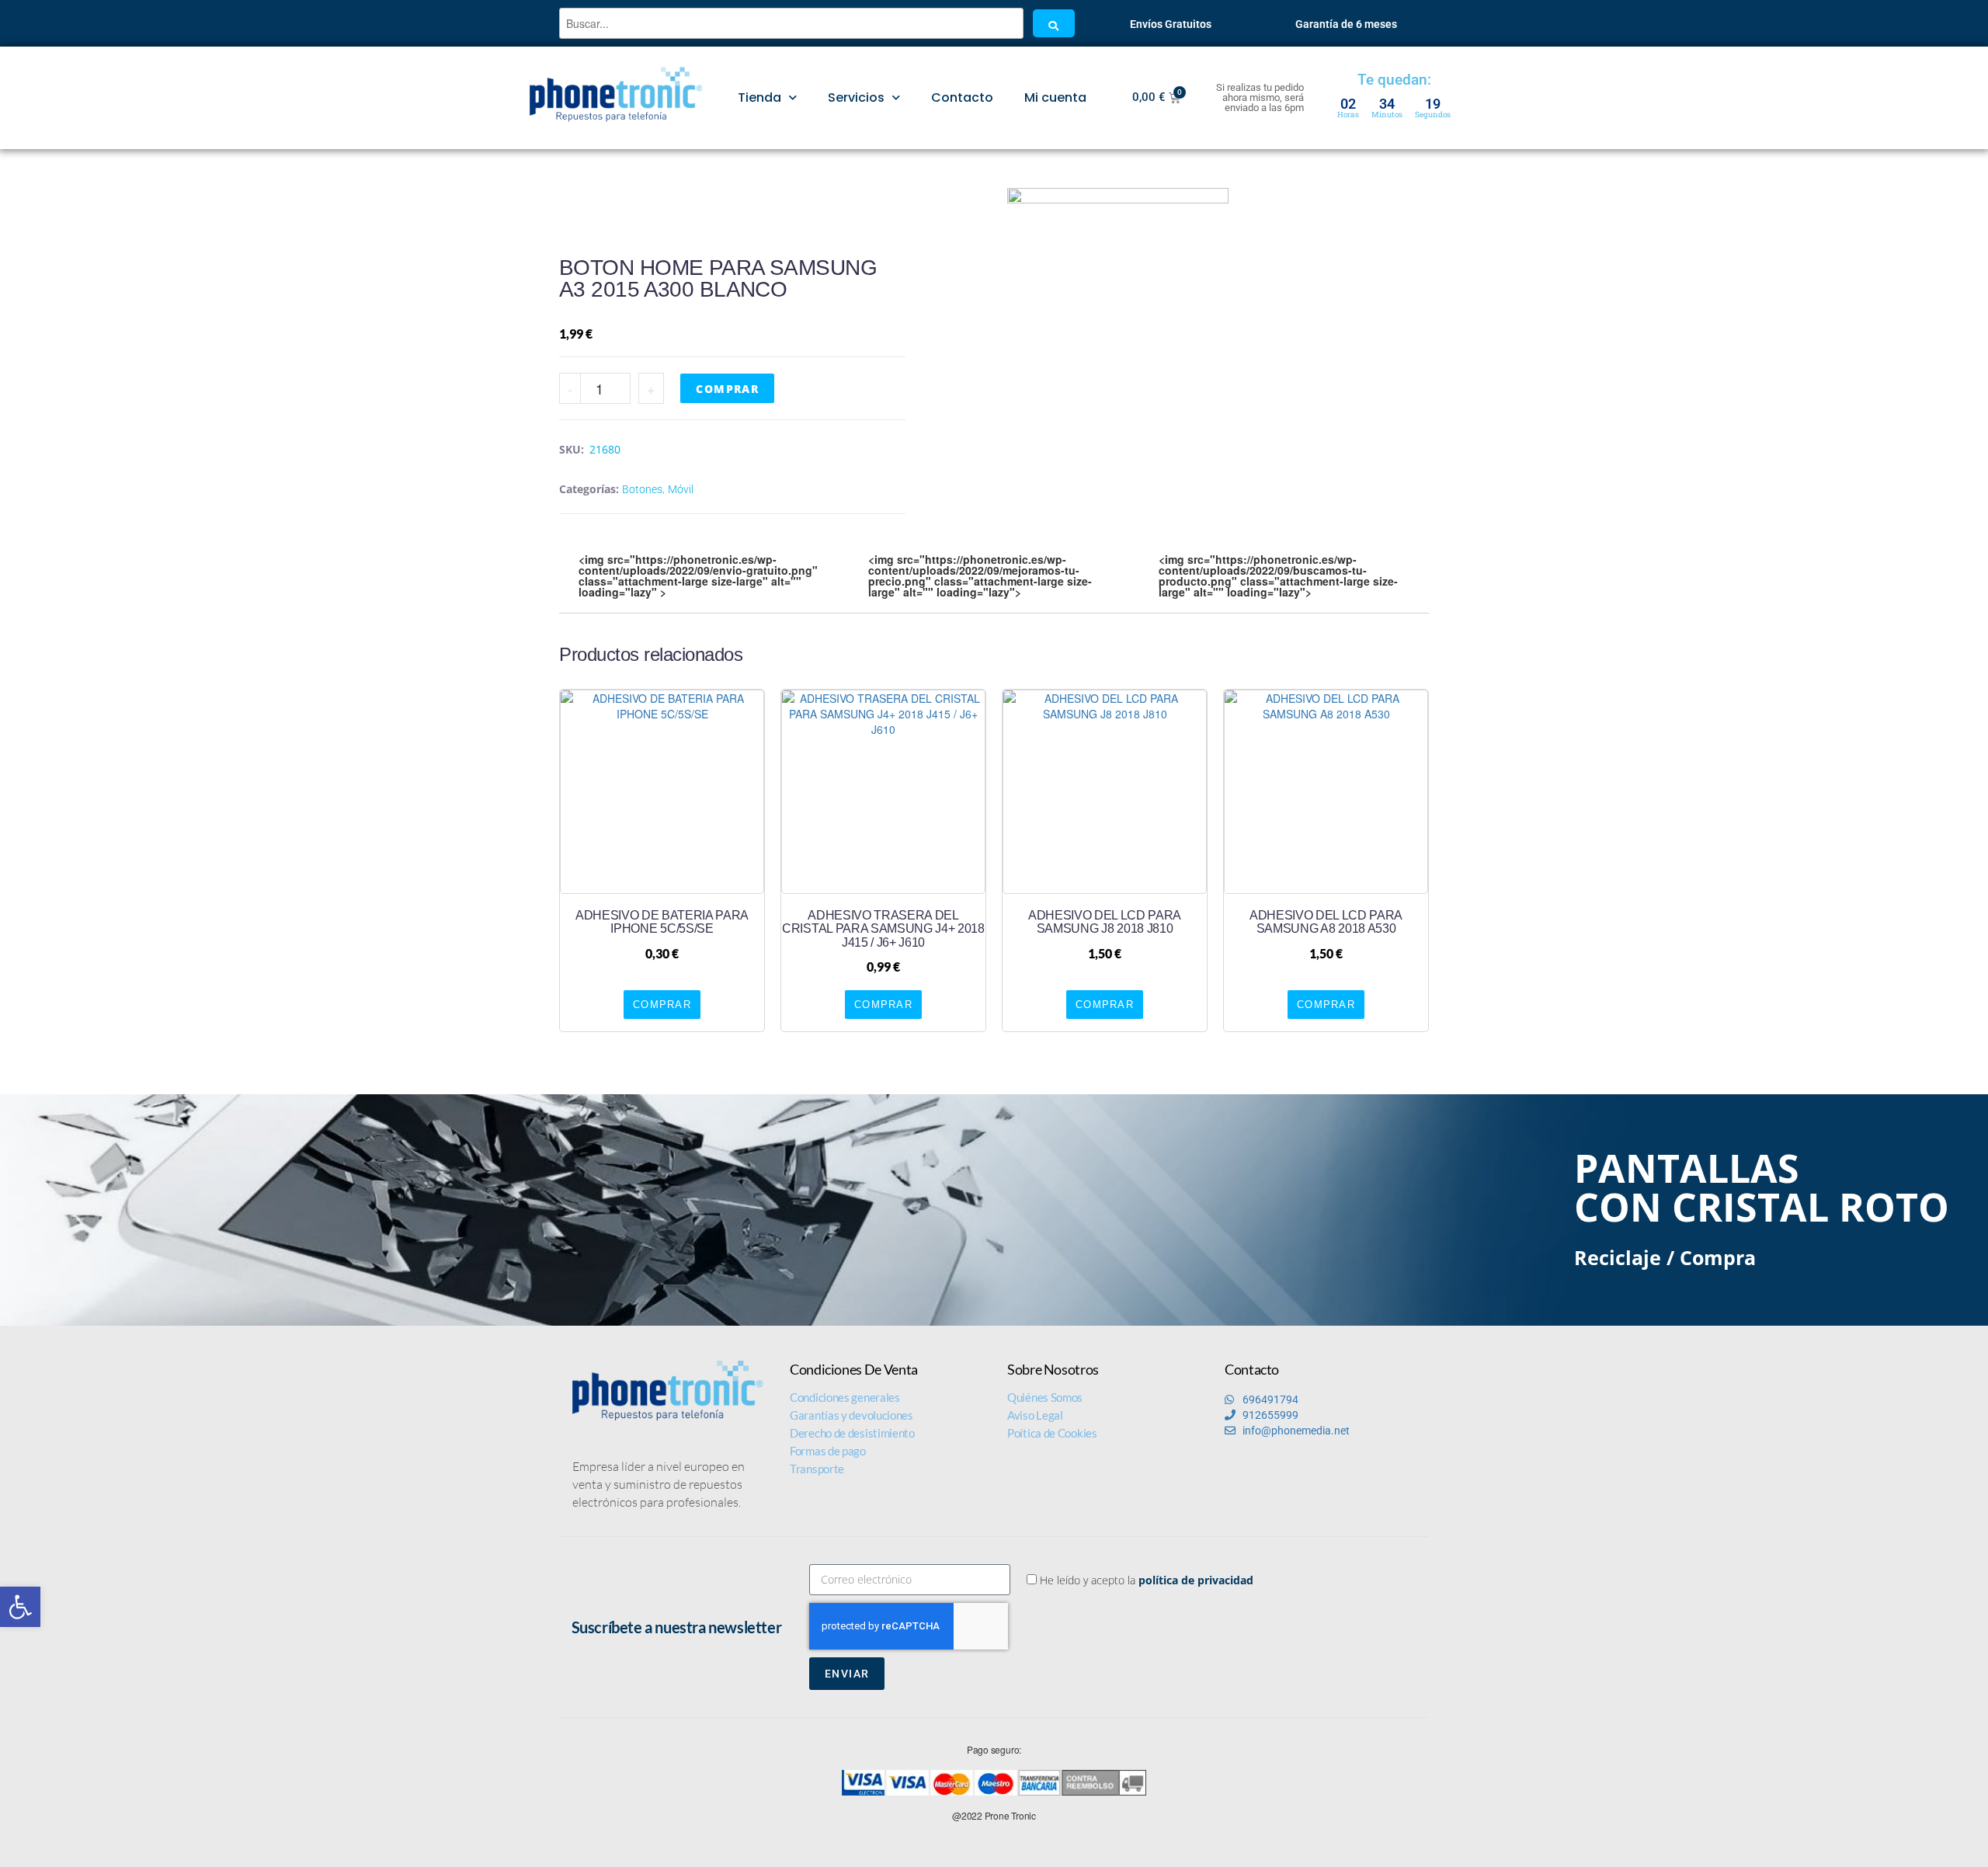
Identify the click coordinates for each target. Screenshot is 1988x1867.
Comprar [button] (662, 1005)
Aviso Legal (1035, 1415)
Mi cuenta (1055, 97)
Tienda (759, 97)
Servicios (856, 97)
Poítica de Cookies (1052, 1433)
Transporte (817, 1469)
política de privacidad (1196, 1580)
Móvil (681, 489)
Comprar (727, 389)
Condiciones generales (845, 1397)
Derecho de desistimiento (852, 1433)
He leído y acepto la (1147, 1580)
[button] (20, 1607)
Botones (642, 489)
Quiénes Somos (1045, 1397)
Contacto (962, 97)
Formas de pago (828, 1451)
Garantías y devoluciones (852, 1415)
